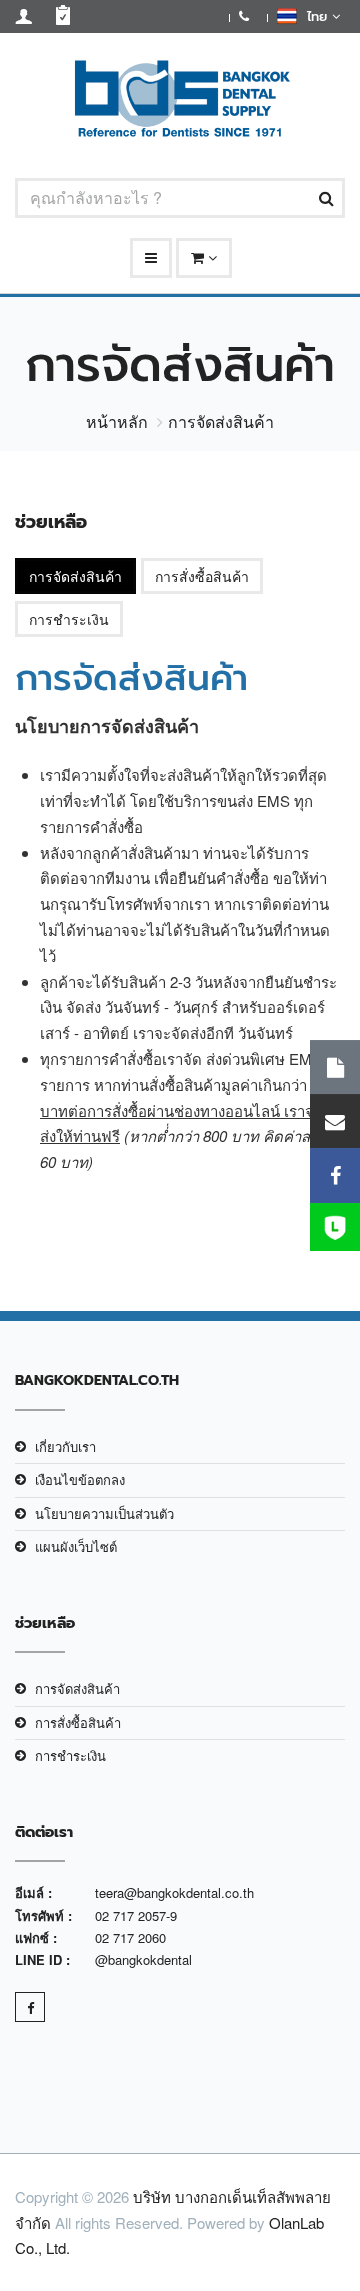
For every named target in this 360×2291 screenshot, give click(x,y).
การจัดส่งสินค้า (75, 576)
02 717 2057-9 (136, 1915)
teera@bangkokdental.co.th (174, 1892)
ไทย (314, 16)
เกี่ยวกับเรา (65, 1446)
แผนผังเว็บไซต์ (76, 1546)
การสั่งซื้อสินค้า (202, 576)
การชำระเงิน (69, 619)
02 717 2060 (130, 1937)
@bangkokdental (143, 1959)
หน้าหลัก (117, 421)
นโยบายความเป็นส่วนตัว (104, 1513)
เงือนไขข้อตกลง (80, 1479)
